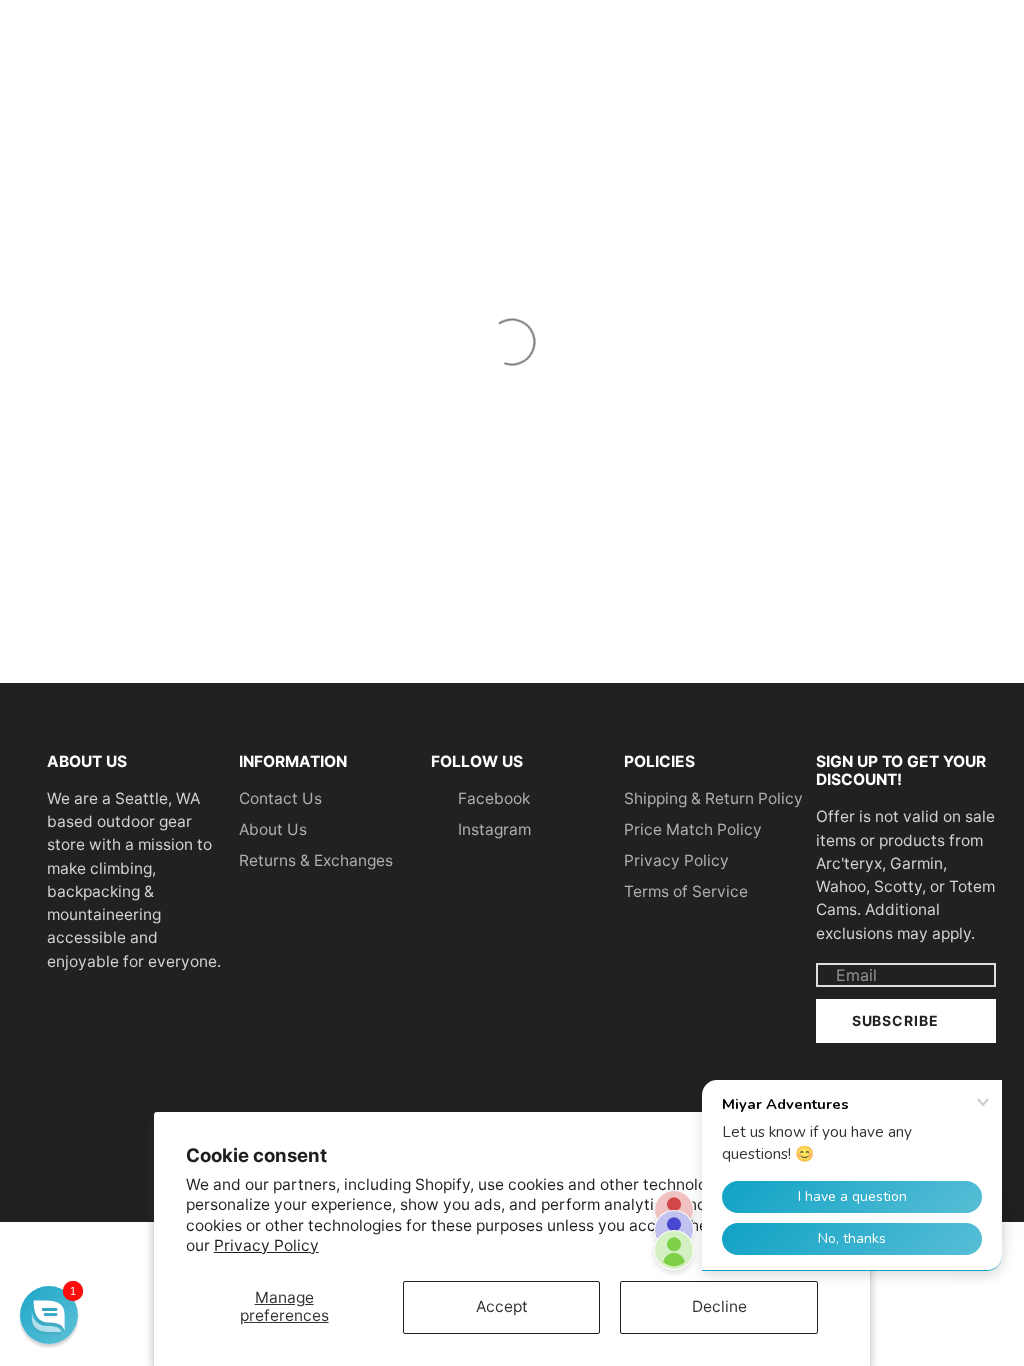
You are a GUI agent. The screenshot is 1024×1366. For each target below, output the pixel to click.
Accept (502, 1306)
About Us (273, 829)
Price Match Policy (693, 829)
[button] (49, 1315)
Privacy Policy (266, 1245)
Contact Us (280, 798)
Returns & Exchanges (316, 860)
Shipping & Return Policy (713, 798)
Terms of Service (686, 891)
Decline (719, 1306)
